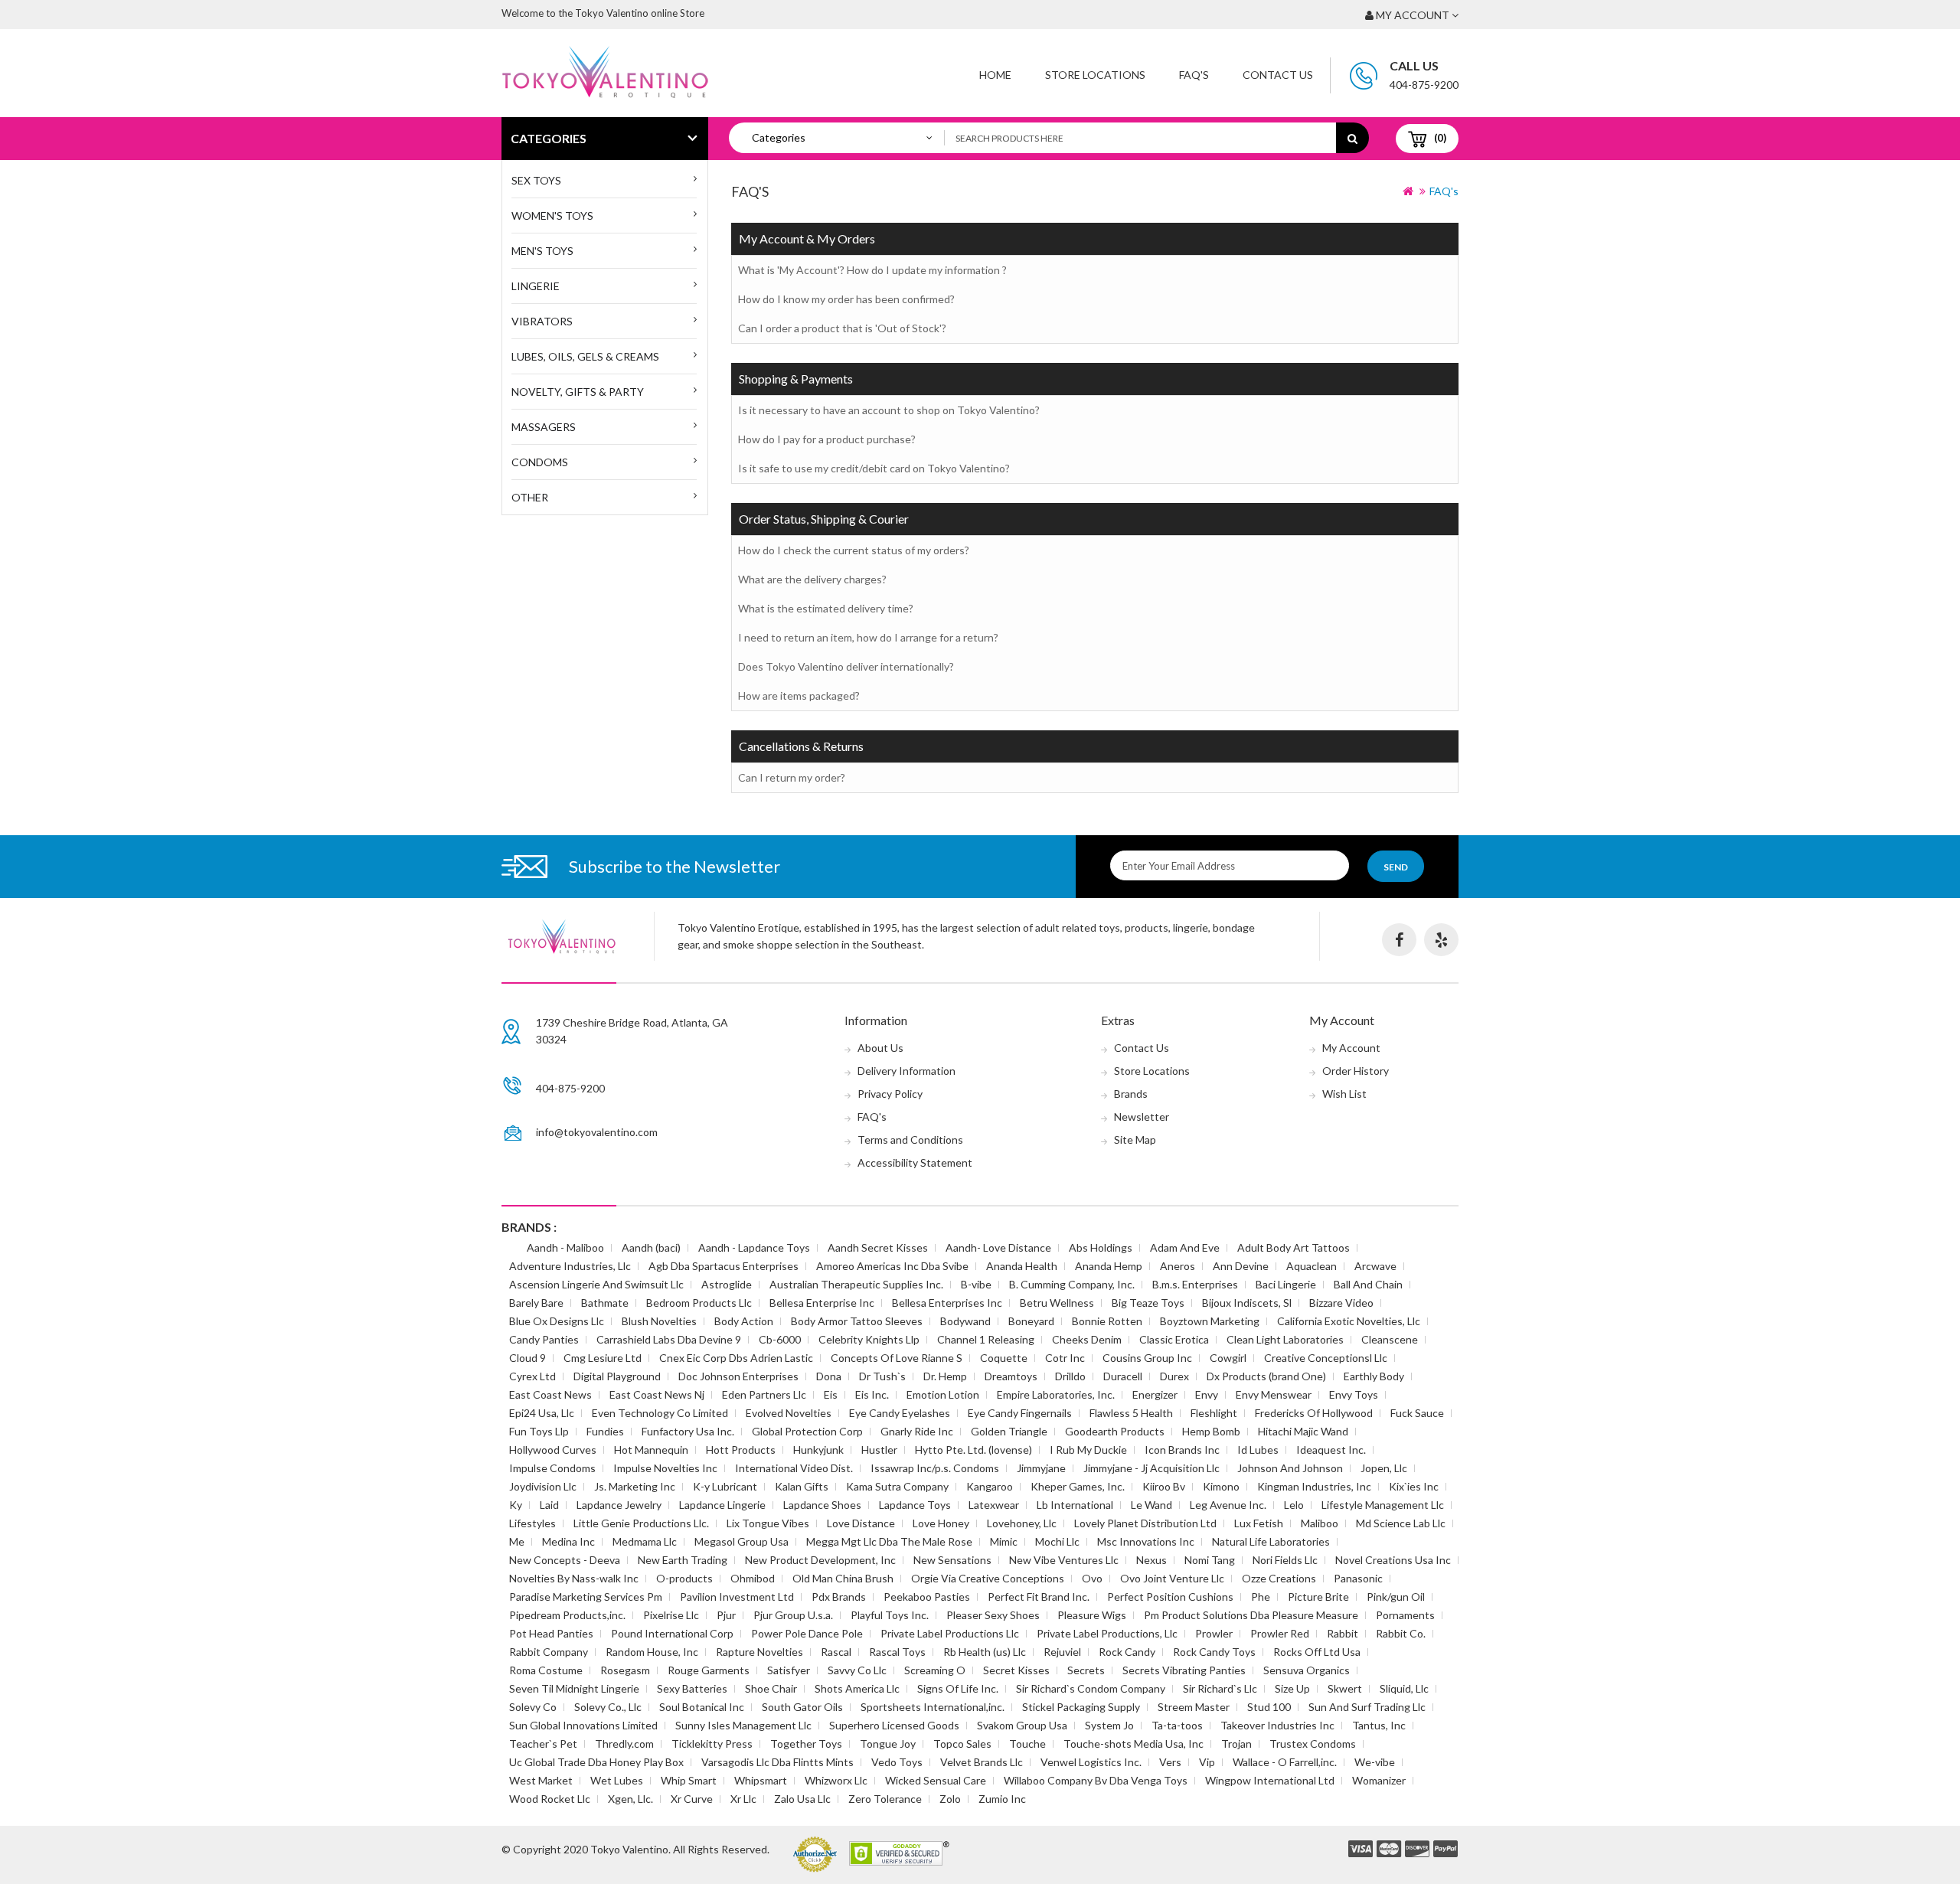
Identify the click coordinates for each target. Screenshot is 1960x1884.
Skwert (1345, 1688)
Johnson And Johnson (1290, 1468)
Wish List (1344, 1094)
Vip (1207, 1762)
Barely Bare (536, 1303)
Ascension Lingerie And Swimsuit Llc (596, 1284)
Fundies (605, 1431)
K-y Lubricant (725, 1486)
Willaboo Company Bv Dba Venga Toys (1096, 1780)
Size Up (1292, 1688)
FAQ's (1444, 191)
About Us (880, 1048)
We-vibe (1375, 1762)
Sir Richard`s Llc (1220, 1688)
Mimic (1004, 1541)
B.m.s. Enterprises (1195, 1284)
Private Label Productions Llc (950, 1633)
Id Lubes (1258, 1450)
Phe (1261, 1597)
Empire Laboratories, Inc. (1056, 1394)
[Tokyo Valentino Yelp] (1441, 940)
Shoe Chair (771, 1688)
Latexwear (994, 1505)
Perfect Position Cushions (1170, 1597)
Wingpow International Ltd (1270, 1780)
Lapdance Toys (915, 1505)
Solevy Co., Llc (608, 1707)
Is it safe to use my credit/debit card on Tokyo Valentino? (874, 468)
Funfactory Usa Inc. (688, 1431)
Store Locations (1095, 75)
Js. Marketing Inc (635, 1486)
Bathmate (605, 1303)
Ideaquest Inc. (1331, 1450)
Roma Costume (546, 1670)
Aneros (1178, 1266)
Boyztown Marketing (1210, 1321)
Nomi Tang (1210, 1560)
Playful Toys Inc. (890, 1615)
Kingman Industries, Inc (1314, 1486)
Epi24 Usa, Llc (542, 1413)
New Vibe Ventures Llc (1064, 1560)
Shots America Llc (857, 1688)
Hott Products (741, 1450)
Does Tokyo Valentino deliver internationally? (846, 666)
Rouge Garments (709, 1670)
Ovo (1092, 1578)
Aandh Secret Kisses (878, 1247)
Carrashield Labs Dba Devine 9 (669, 1339)
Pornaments (1405, 1615)
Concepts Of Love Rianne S (897, 1358)
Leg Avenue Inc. (1228, 1505)
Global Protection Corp (807, 1431)
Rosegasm (625, 1670)
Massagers (544, 427)
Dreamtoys (1011, 1376)
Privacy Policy (890, 1094)
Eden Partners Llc (764, 1394)
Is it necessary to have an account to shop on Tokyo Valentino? (889, 410)
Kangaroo (990, 1486)
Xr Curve (692, 1799)
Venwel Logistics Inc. (1091, 1762)
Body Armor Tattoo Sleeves (857, 1321)
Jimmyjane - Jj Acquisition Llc (1151, 1468)
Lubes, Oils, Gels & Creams (585, 356)
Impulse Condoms (552, 1468)
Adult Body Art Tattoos (1294, 1247)
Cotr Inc (1065, 1358)
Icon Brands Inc (1182, 1450)
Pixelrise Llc (671, 1615)
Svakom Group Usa (1022, 1725)
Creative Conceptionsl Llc (1326, 1358)
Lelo (1294, 1505)
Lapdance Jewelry (619, 1505)
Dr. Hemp (945, 1376)
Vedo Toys (897, 1762)
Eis (831, 1394)
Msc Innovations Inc (1146, 1541)
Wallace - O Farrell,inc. (1285, 1762)
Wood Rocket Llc (550, 1799)
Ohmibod (753, 1578)
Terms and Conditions (910, 1140)
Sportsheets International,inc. (933, 1707)
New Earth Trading (683, 1560)
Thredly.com (624, 1744)
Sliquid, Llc (1404, 1688)
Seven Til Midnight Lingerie (574, 1688)
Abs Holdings (1101, 1247)
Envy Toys (1354, 1394)
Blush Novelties (659, 1321)
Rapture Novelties (759, 1652)
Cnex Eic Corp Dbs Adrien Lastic (736, 1358)
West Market (541, 1780)
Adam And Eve (1185, 1247)
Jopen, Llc (1384, 1468)
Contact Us (1278, 75)
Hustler (879, 1450)
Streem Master (1194, 1707)
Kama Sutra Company (897, 1486)
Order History (1356, 1071)
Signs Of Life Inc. (958, 1688)
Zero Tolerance (885, 1799)
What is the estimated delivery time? (826, 608)
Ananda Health (1022, 1266)
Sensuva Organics (1307, 1670)
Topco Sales (962, 1744)
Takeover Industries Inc (1277, 1725)
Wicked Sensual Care (936, 1780)
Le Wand (1151, 1505)
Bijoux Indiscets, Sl (1247, 1303)
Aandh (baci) (651, 1247)
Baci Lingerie (1286, 1284)
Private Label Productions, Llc (1107, 1633)
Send (1396, 867)
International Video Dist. (794, 1468)
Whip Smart (689, 1780)
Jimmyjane (1041, 1468)
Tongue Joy (888, 1744)
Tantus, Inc (1379, 1725)
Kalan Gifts (802, 1486)
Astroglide (727, 1284)
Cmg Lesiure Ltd (603, 1358)
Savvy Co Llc (857, 1670)
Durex (1174, 1376)
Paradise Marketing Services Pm (586, 1597)
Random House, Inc (652, 1652)
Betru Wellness (1057, 1303)
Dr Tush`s (882, 1376)
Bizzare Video (1341, 1303)
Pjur (726, 1615)
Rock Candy (1127, 1652)
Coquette (1004, 1358)
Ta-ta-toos (1177, 1725)
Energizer (1155, 1394)
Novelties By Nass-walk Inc (574, 1578)
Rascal (836, 1652)
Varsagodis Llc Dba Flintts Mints (777, 1762)
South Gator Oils (802, 1707)
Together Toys (806, 1744)
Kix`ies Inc (1414, 1486)
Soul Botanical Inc (702, 1707)
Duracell (1123, 1376)
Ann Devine (1241, 1266)
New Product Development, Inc (820, 1560)
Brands (1131, 1094)
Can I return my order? (792, 777)
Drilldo (1070, 1376)
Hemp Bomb (1211, 1431)
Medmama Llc (645, 1541)
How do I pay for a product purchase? (827, 439)
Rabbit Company (549, 1652)
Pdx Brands (839, 1597)
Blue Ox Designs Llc (557, 1321)
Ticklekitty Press (712, 1744)
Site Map (1135, 1140)
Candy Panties (544, 1339)
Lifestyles (532, 1523)
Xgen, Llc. (630, 1799)
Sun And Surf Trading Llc (1367, 1707)
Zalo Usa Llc (802, 1799)
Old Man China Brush (843, 1578)
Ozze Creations (1279, 1578)
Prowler (1214, 1633)
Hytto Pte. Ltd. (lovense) (973, 1450)
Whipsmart (761, 1780)
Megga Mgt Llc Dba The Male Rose (889, 1541)
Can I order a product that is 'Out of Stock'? (842, 328)
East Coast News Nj (657, 1394)
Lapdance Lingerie (722, 1505)
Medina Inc (568, 1541)
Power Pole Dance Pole (807, 1633)
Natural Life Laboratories (1271, 1541)
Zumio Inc (1002, 1799)
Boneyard (1031, 1321)
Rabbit (1343, 1633)
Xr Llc (743, 1799)
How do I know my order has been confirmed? (846, 299)
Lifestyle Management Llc (1383, 1505)
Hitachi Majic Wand (1303, 1431)
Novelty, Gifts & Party (578, 392)
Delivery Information (906, 1071)
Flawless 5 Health (1131, 1413)
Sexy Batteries (692, 1688)
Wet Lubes (617, 1780)
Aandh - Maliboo (565, 1247)
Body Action (744, 1321)
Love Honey (941, 1523)
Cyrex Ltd (532, 1376)
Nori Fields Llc (1285, 1560)
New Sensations (952, 1560)
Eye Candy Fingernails (1020, 1413)
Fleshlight (1214, 1413)
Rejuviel (1062, 1652)
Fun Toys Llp (539, 1431)
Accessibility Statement (915, 1162)
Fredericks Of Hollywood (1314, 1413)
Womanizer (1379, 1780)
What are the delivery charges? (812, 579)
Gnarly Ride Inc (917, 1431)
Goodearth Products (1115, 1431)
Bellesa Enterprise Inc (822, 1303)
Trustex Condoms (1313, 1744)
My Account (1351, 1048)
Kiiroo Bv (1164, 1486)
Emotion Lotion (943, 1394)
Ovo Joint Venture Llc (1172, 1578)
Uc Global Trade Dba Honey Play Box (596, 1762)
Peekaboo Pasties (927, 1597)
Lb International (1075, 1505)
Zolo (950, 1799)
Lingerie (536, 286)
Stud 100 (1269, 1707)
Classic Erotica (1174, 1339)
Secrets (1086, 1670)
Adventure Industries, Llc (570, 1266)
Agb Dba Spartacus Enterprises (724, 1266)
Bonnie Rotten (1107, 1321)
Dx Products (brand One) (1266, 1376)
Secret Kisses (1016, 1670)
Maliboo (1320, 1523)
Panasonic (1358, 1578)
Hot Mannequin (651, 1450)
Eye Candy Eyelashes (900, 1413)
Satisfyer (789, 1670)
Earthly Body (1374, 1376)
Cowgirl (1228, 1358)
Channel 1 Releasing (986, 1339)
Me (517, 1541)
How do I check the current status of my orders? (854, 550)
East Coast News (550, 1394)
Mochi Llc (1057, 1541)
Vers (1170, 1762)
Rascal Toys (897, 1652)
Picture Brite (1318, 1597)
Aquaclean (1312, 1266)
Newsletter (1142, 1117)
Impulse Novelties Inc (665, 1468)
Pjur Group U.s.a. (793, 1615)
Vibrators (542, 321)
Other (530, 497)
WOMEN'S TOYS (552, 216)
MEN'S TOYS (542, 251)
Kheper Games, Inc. (1078, 1486)
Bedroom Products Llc (699, 1303)
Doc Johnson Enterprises (738, 1376)
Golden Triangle (1009, 1431)
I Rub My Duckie (1088, 1450)
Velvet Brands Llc (982, 1762)
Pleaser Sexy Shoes (993, 1615)
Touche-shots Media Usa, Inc (1134, 1744)
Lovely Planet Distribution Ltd (1145, 1523)
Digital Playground (617, 1376)
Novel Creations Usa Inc (1393, 1560)
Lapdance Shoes (822, 1505)
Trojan (1236, 1744)
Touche (1027, 1744)
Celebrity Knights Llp (869, 1339)
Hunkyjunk (818, 1450)
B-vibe (976, 1284)
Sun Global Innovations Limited (583, 1725)
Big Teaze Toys (1148, 1303)
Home (995, 75)
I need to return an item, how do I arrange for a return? (868, 637)
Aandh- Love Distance (998, 1247)
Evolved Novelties (789, 1413)
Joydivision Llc (543, 1486)
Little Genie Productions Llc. (641, 1523)
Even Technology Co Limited (660, 1413)
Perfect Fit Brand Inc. (1039, 1597)
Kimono (1221, 1486)
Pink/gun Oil (1396, 1597)
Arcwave (1375, 1266)
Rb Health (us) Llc (985, 1652)
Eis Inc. (872, 1394)
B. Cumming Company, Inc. (1072, 1284)
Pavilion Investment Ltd (737, 1597)
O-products (684, 1578)
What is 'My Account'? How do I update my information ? (872, 270)
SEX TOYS (536, 180)
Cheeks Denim (1087, 1339)
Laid (549, 1505)
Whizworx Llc (836, 1780)
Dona (829, 1376)
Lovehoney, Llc (1022, 1523)
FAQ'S (1194, 75)
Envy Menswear (1274, 1394)
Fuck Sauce (1417, 1413)
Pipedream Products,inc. (567, 1615)
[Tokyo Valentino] (1361, 1850)
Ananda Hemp (1109, 1266)
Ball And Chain (1368, 1284)
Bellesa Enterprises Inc (947, 1303)
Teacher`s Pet (543, 1744)
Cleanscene (1390, 1339)
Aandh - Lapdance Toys (754, 1247)
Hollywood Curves (553, 1450)
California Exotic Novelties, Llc (1349, 1321)
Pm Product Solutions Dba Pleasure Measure (1251, 1615)
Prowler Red (1280, 1633)
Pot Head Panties (551, 1633)
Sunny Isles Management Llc (743, 1725)
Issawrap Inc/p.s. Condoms (935, 1468)
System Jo (1109, 1725)
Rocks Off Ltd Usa (1317, 1652)
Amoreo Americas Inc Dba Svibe (892, 1266)
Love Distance (861, 1523)
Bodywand (965, 1321)
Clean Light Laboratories (1285, 1339)
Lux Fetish (1259, 1523)
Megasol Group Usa (742, 1541)
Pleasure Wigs (1092, 1615)
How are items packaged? (799, 695)
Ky (516, 1505)
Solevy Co (533, 1707)
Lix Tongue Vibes (768, 1523)
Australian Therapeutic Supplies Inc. (856, 1284)
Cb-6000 (780, 1339)
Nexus (1151, 1560)
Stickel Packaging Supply (1081, 1707)
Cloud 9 (528, 1358)
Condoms (540, 462)
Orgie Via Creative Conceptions (988, 1578)
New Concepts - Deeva (565, 1560)
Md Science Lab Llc (1401, 1523)
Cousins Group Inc (1147, 1358)
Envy (1207, 1394)
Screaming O (935, 1670)
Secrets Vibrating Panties (1184, 1670)
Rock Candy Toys (1214, 1652)
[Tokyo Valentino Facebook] (1399, 940)
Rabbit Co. (1401, 1633)
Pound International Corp (672, 1633)
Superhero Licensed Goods (894, 1725)
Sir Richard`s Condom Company (1091, 1688)
